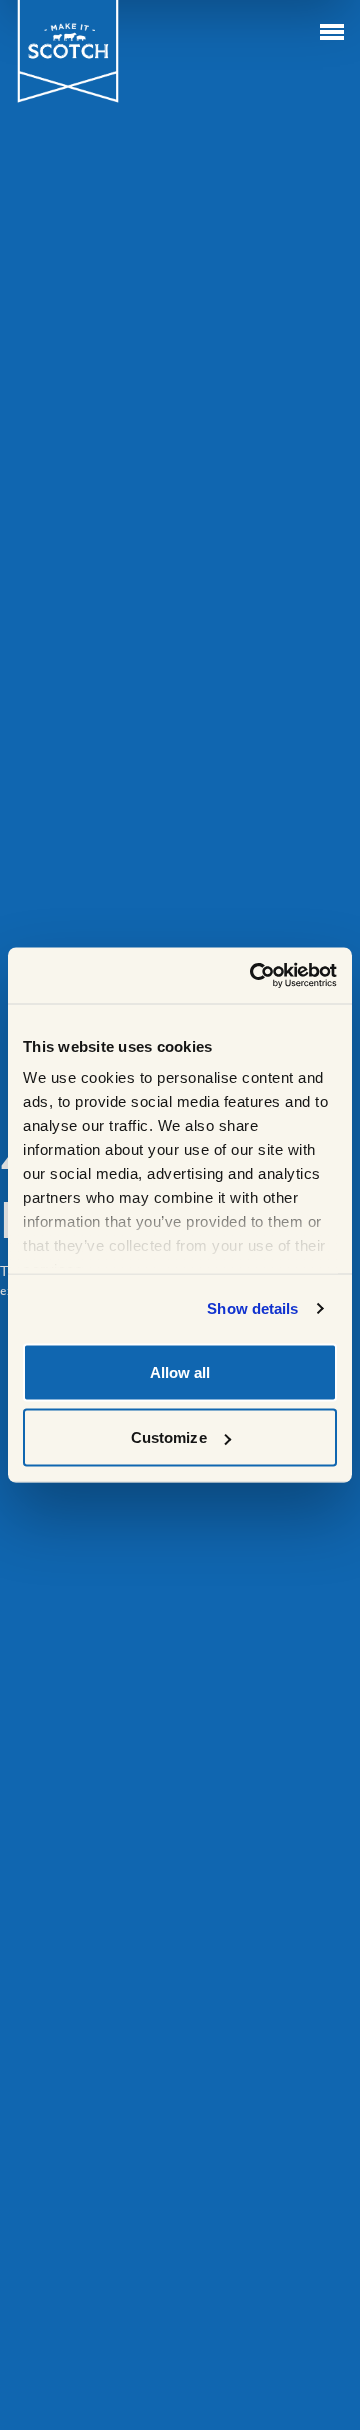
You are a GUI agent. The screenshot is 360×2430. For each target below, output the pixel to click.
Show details (252, 1308)
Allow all (180, 1371)
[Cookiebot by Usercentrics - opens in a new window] (254, 976)
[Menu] (332, 32)
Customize (169, 1437)
